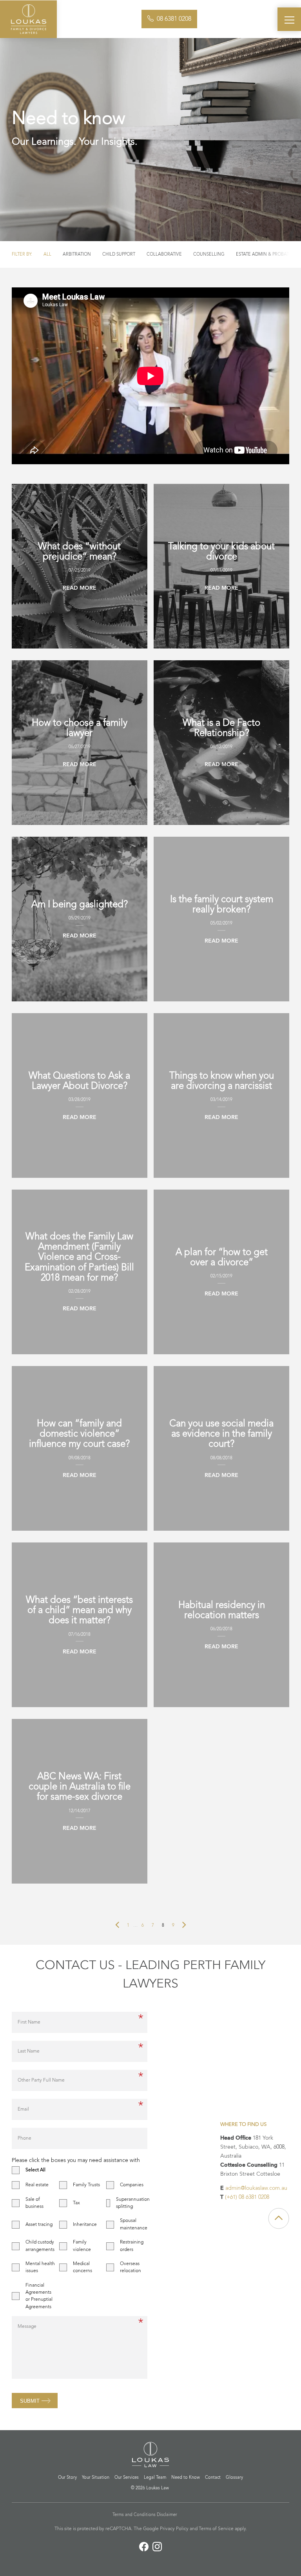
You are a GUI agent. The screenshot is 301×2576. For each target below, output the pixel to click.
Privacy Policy (174, 2529)
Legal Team (155, 2478)
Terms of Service (216, 2529)
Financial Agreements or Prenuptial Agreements (39, 2296)
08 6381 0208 (174, 19)
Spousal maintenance (134, 2224)
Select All (35, 2170)
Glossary (234, 2478)
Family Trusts (86, 2185)
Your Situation (96, 2478)
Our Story (67, 2478)
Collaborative (164, 254)
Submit (30, 2401)
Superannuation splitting (133, 2203)
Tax (76, 2203)
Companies (132, 2185)
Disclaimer (167, 2515)
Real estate (37, 2185)
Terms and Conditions (134, 2515)
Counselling (209, 254)
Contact (213, 2478)
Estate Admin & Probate (264, 254)
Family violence (82, 2246)
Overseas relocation (131, 2267)
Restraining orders (132, 2246)
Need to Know (186, 2478)
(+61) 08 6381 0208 (247, 2197)
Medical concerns (83, 2267)
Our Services (127, 2478)
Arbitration (77, 254)
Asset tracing (39, 2225)
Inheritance (85, 2225)
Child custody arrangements (40, 2246)
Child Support (119, 254)
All (47, 254)
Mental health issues (40, 2267)
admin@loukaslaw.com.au (256, 2188)
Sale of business (34, 2203)
